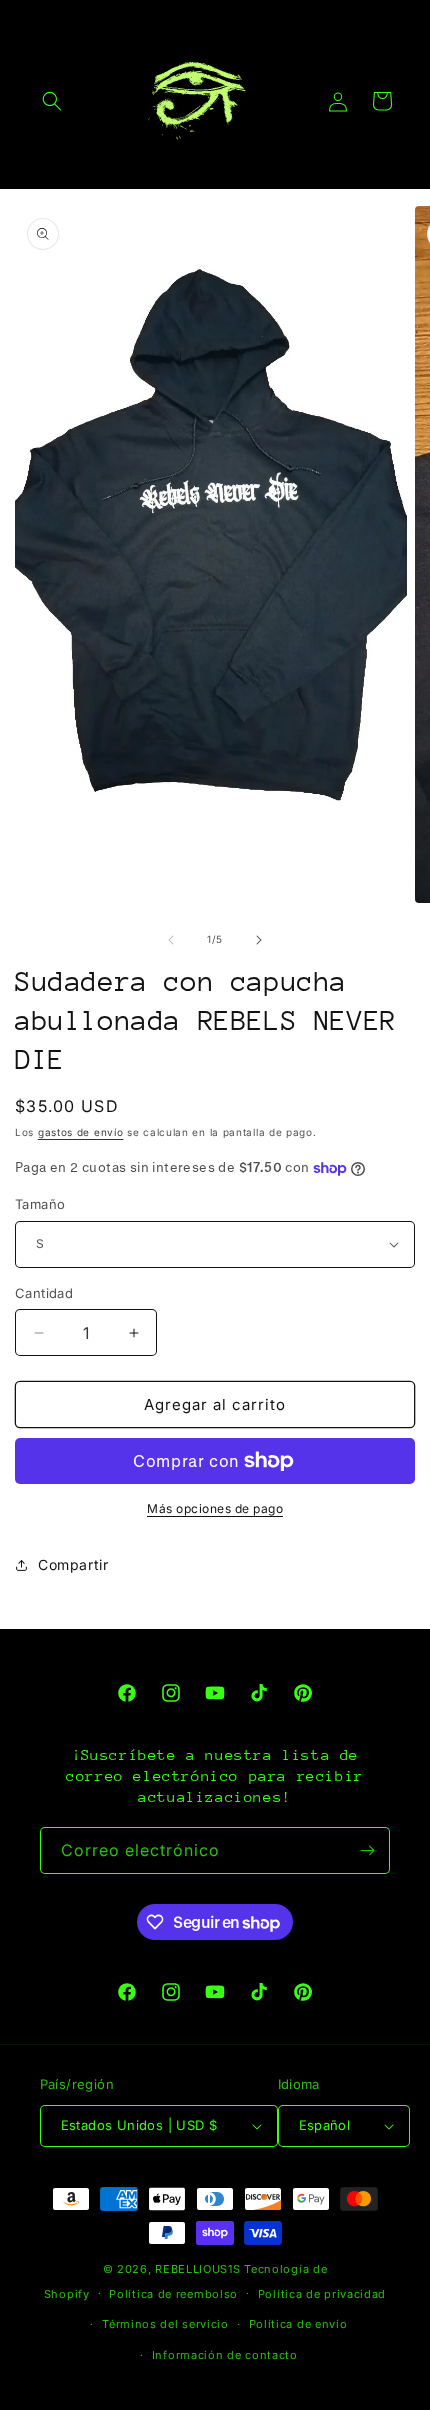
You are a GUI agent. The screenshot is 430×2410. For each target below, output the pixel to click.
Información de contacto (225, 2355)
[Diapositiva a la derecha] (259, 940)
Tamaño (40, 1204)
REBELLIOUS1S (197, 2269)
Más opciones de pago (215, 1508)
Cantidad (44, 1293)
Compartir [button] (73, 1564)
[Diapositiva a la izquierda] (171, 940)
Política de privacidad (322, 2294)
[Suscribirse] (367, 1850)
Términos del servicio (165, 2324)
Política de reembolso (173, 2294)
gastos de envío (81, 1132)
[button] (52, 101)
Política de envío (298, 2324)
